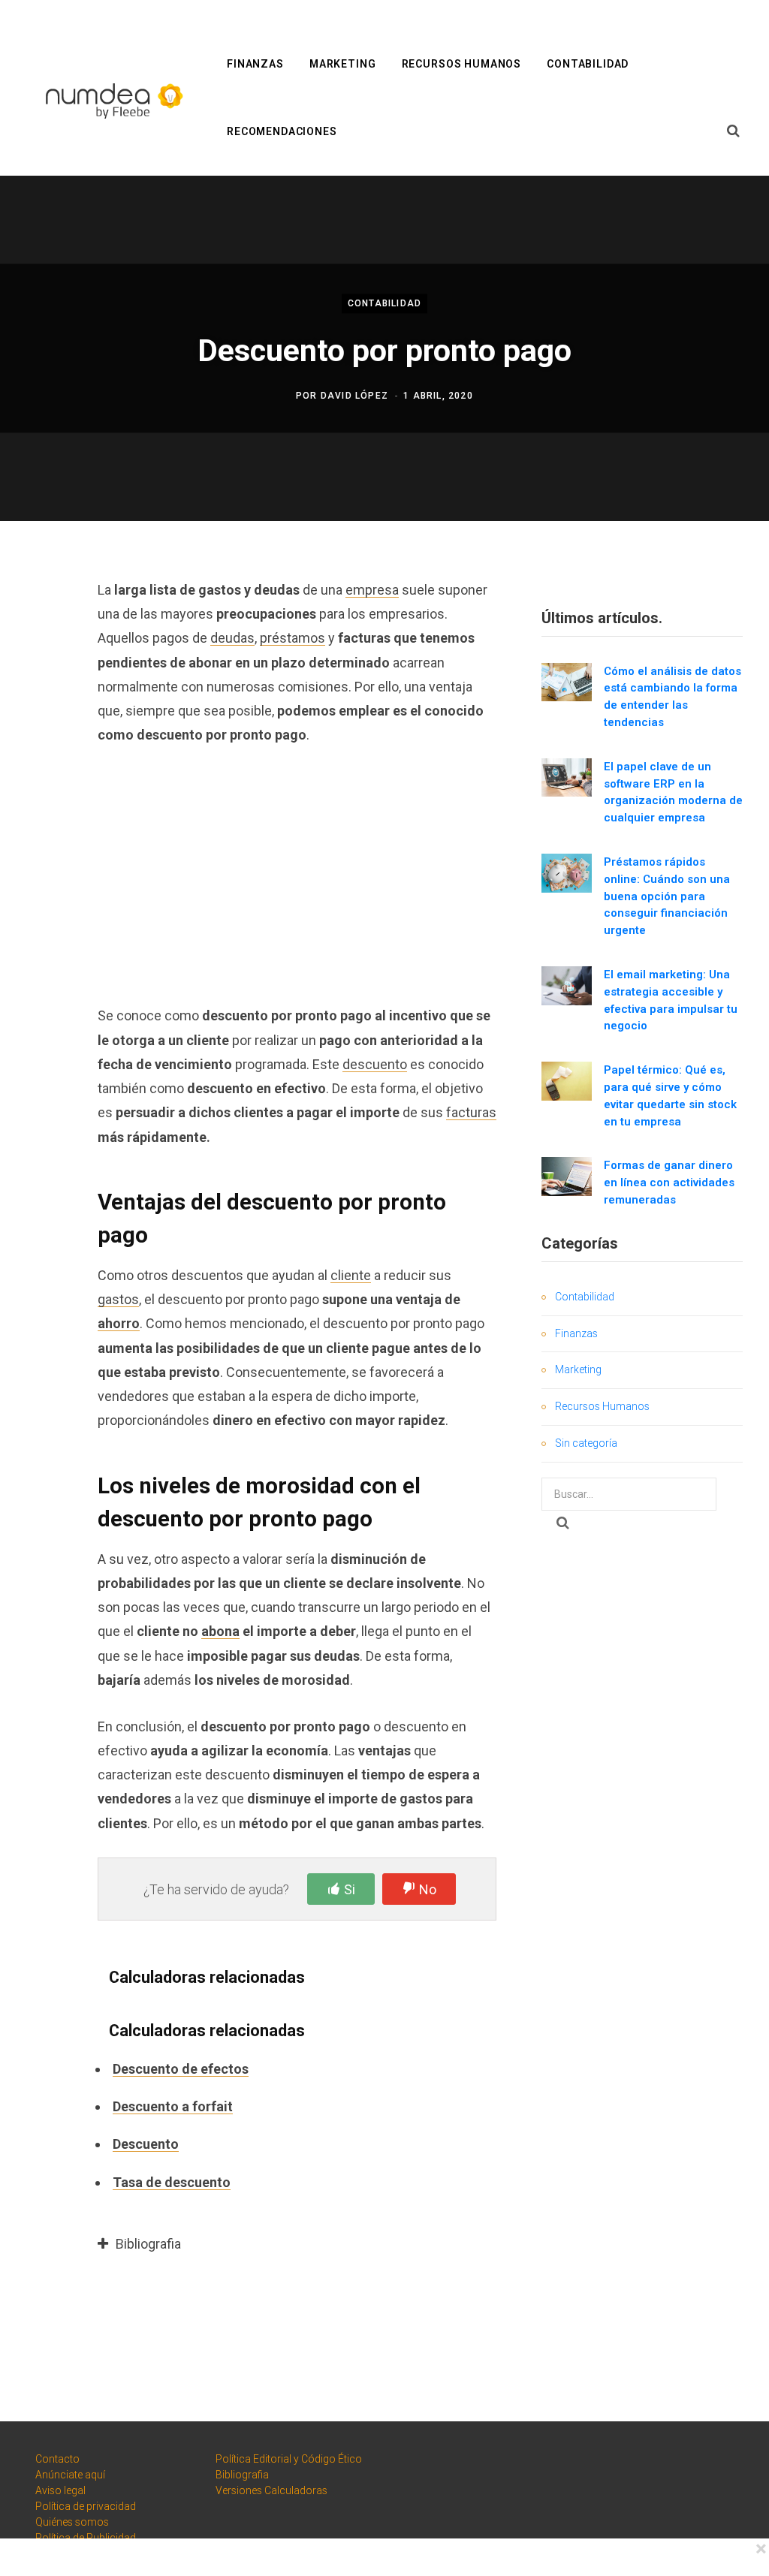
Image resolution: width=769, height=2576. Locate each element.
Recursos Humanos (461, 64)
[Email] (42, 750)
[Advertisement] (297, 875)
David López (354, 396)
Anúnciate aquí (70, 2475)
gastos (118, 1299)
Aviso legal (60, 2490)
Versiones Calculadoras (271, 2490)
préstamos (293, 638)
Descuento (146, 2144)
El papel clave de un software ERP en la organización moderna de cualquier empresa (673, 792)
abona (220, 1631)
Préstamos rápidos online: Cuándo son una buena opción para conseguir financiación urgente (667, 896)
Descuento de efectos (181, 2069)
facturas (471, 1112)
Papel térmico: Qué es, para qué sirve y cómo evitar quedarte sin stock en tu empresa (670, 1095)
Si (350, 1889)
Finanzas (255, 64)
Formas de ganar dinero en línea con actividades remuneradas (669, 1183)
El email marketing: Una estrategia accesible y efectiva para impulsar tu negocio (671, 1000)
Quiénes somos (72, 2522)
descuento (375, 1064)
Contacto (57, 2459)
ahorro (119, 1323)
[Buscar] (734, 131)
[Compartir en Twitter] (42, 670)
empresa (372, 590)
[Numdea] (111, 99)
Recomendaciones (282, 131)
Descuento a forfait (173, 2106)
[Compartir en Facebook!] (42, 631)
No (428, 1889)
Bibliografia (242, 2475)
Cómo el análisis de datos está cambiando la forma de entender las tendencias (672, 697)
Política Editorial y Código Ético (289, 2459)
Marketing (343, 64)
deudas (232, 638)
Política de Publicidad (86, 2538)
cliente (351, 1275)
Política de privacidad (86, 2506)
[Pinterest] (42, 710)
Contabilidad (588, 64)
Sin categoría (586, 1443)
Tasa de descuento (172, 2182)
